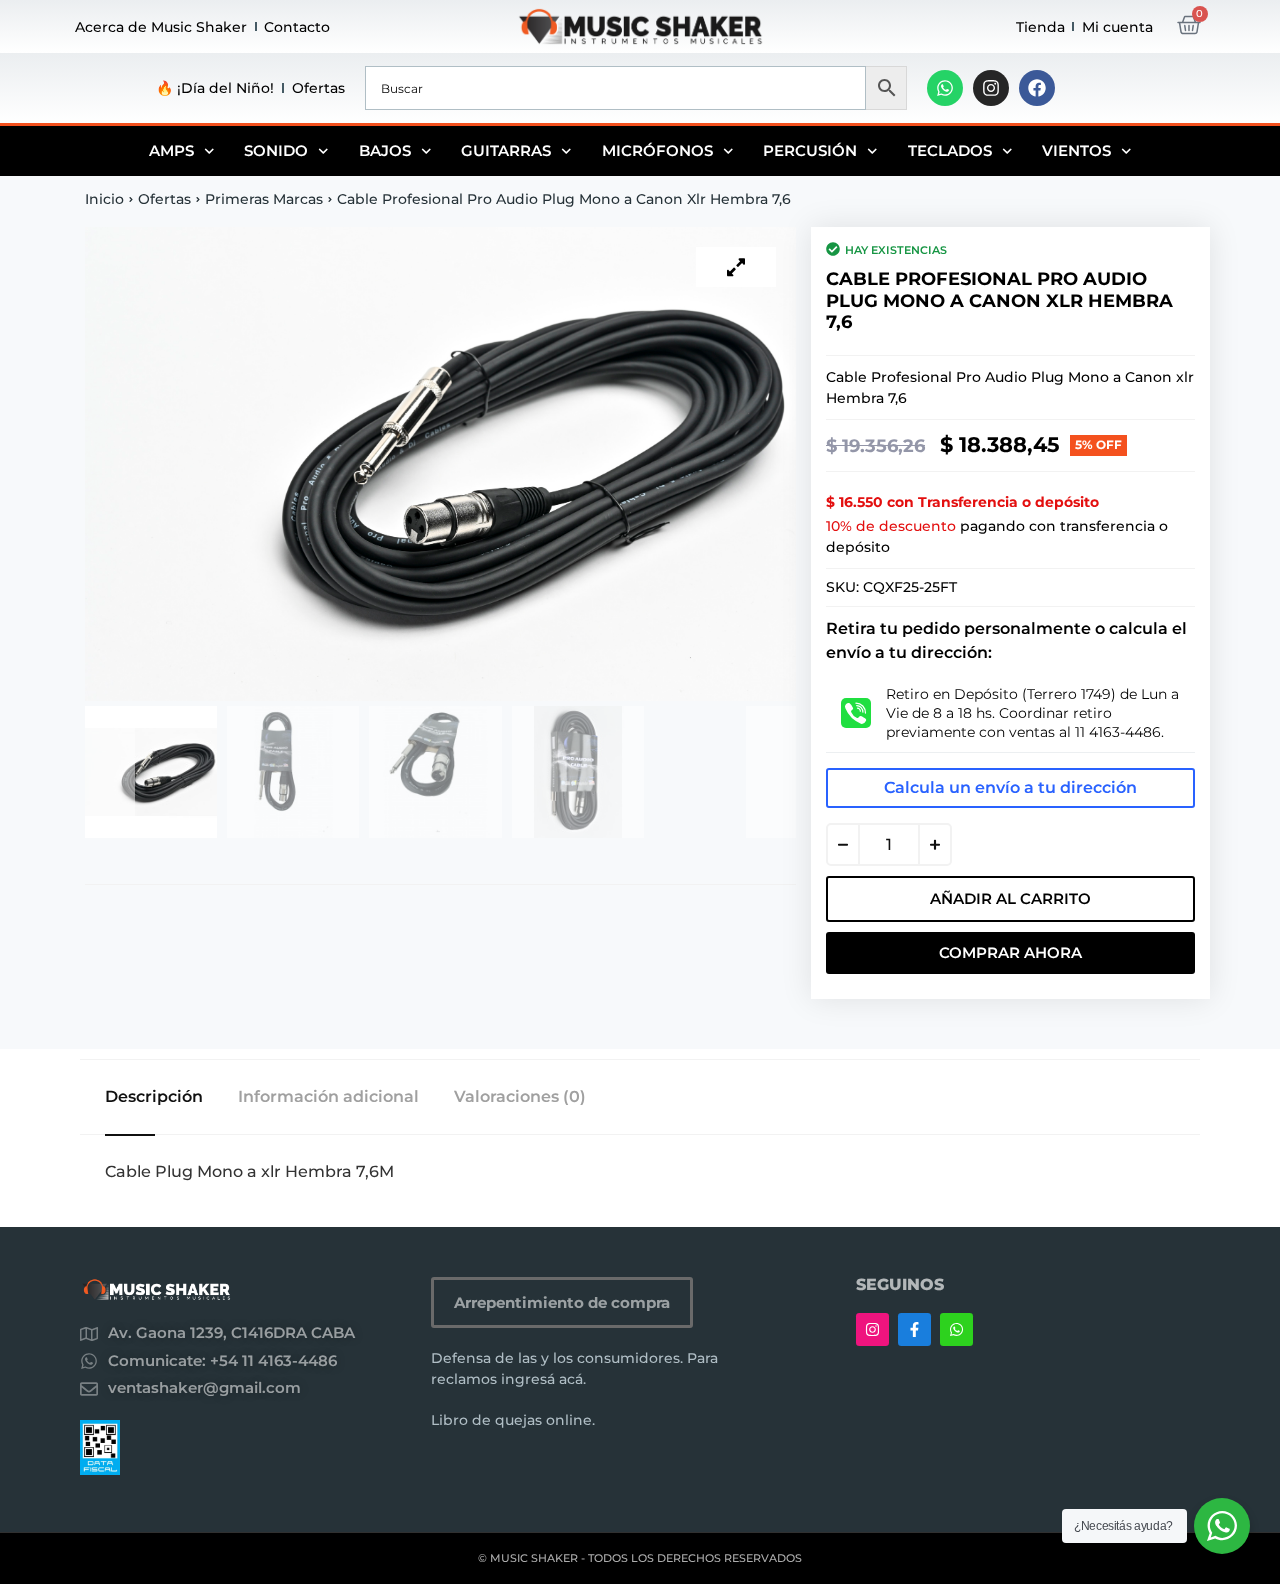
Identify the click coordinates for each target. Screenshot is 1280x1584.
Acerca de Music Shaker (161, 27)
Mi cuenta (1117, 27)
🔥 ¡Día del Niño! (215, 88)
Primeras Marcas (264, 199)
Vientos (1076, 150)
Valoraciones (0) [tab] (520, 1097)
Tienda (1040, 27)
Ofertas (318, 88)
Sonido (276, 150)
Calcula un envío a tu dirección (1010, 787)
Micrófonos (657, 150)
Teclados (950, 150)
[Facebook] (1037, 88)
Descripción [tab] (154, 1097)
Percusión (810, 150)
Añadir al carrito (1010, 898)
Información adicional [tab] (328, 1097)
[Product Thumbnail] (736, 267)
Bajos (385, 150)
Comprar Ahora (1010, 952)
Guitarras (506, 150)
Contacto (297, 27)
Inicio (104, 199)
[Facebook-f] (914, 1329)
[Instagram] (991, 88)
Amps (171, 150)
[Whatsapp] (945, 88)
